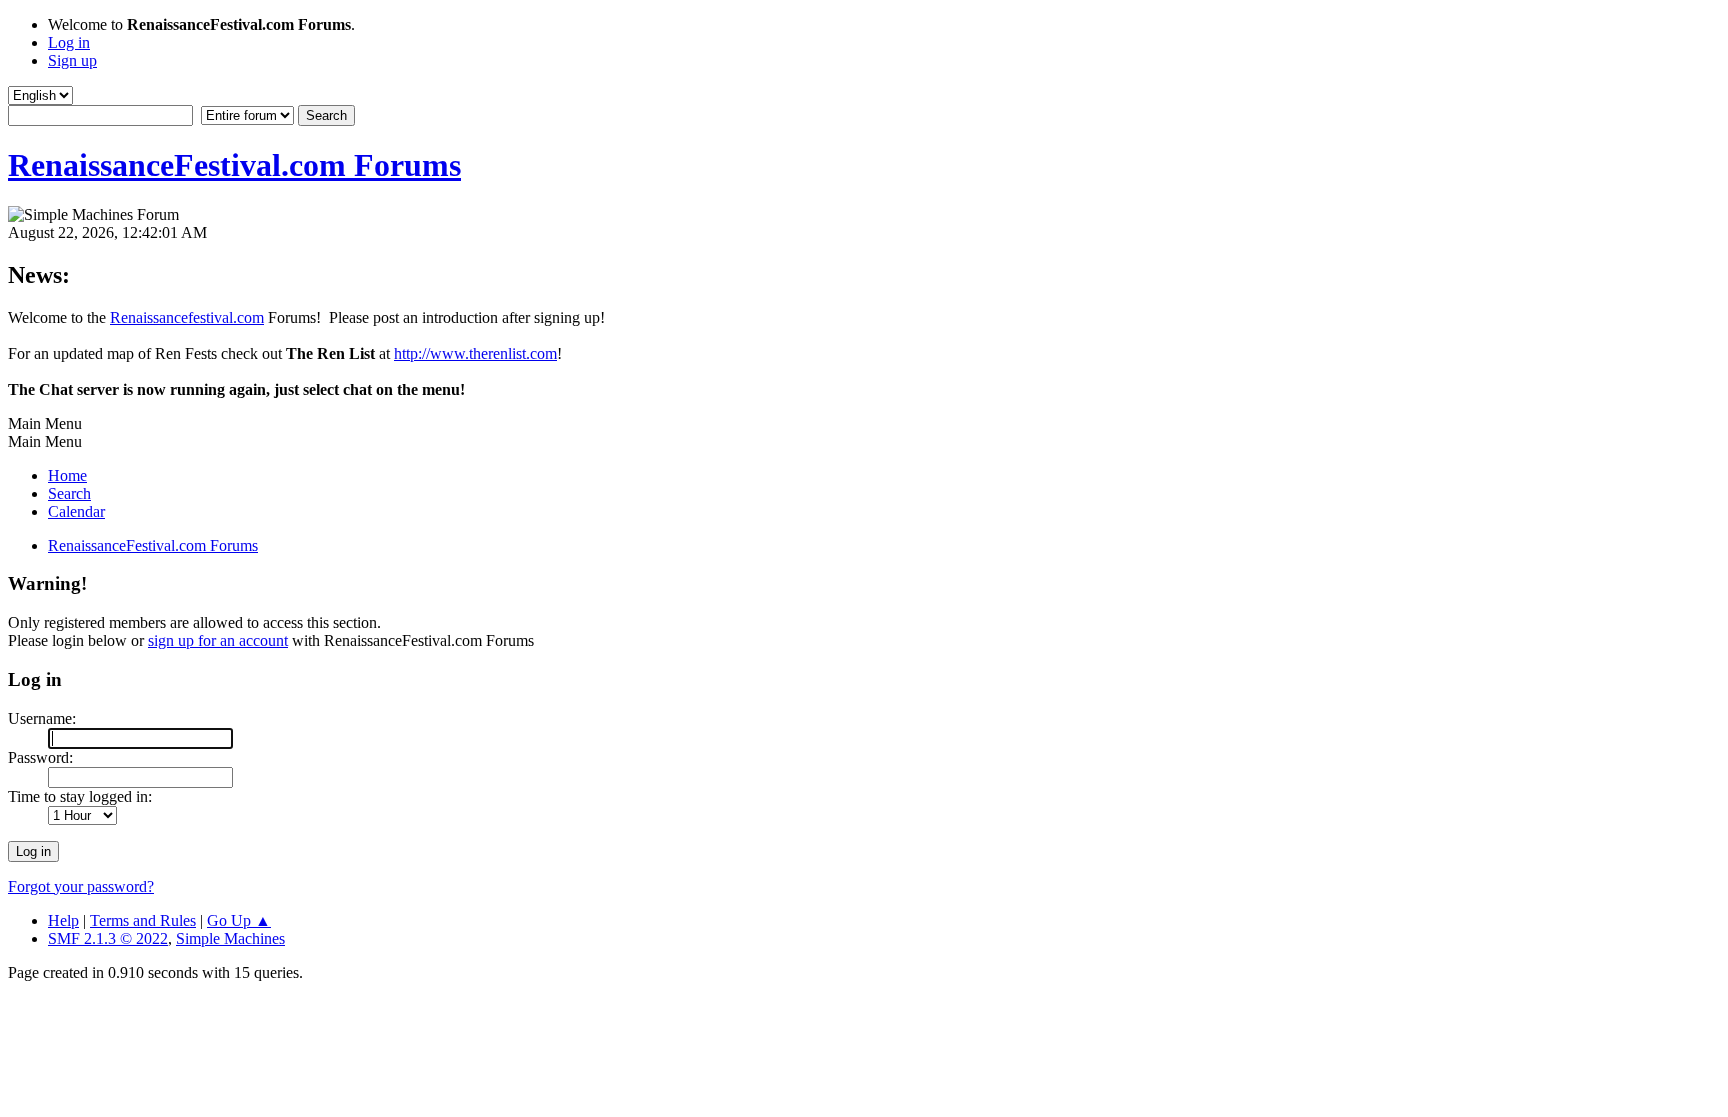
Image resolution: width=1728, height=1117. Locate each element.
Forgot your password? (81, 886)
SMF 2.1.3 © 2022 (108, 938)
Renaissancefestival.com (187, 317)
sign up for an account (218, 640)
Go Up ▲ (239, 920)
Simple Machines (230, 938)
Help (63, 920)
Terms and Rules (143, 920)
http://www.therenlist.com (475, 353)
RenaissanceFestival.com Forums (234, 165)
